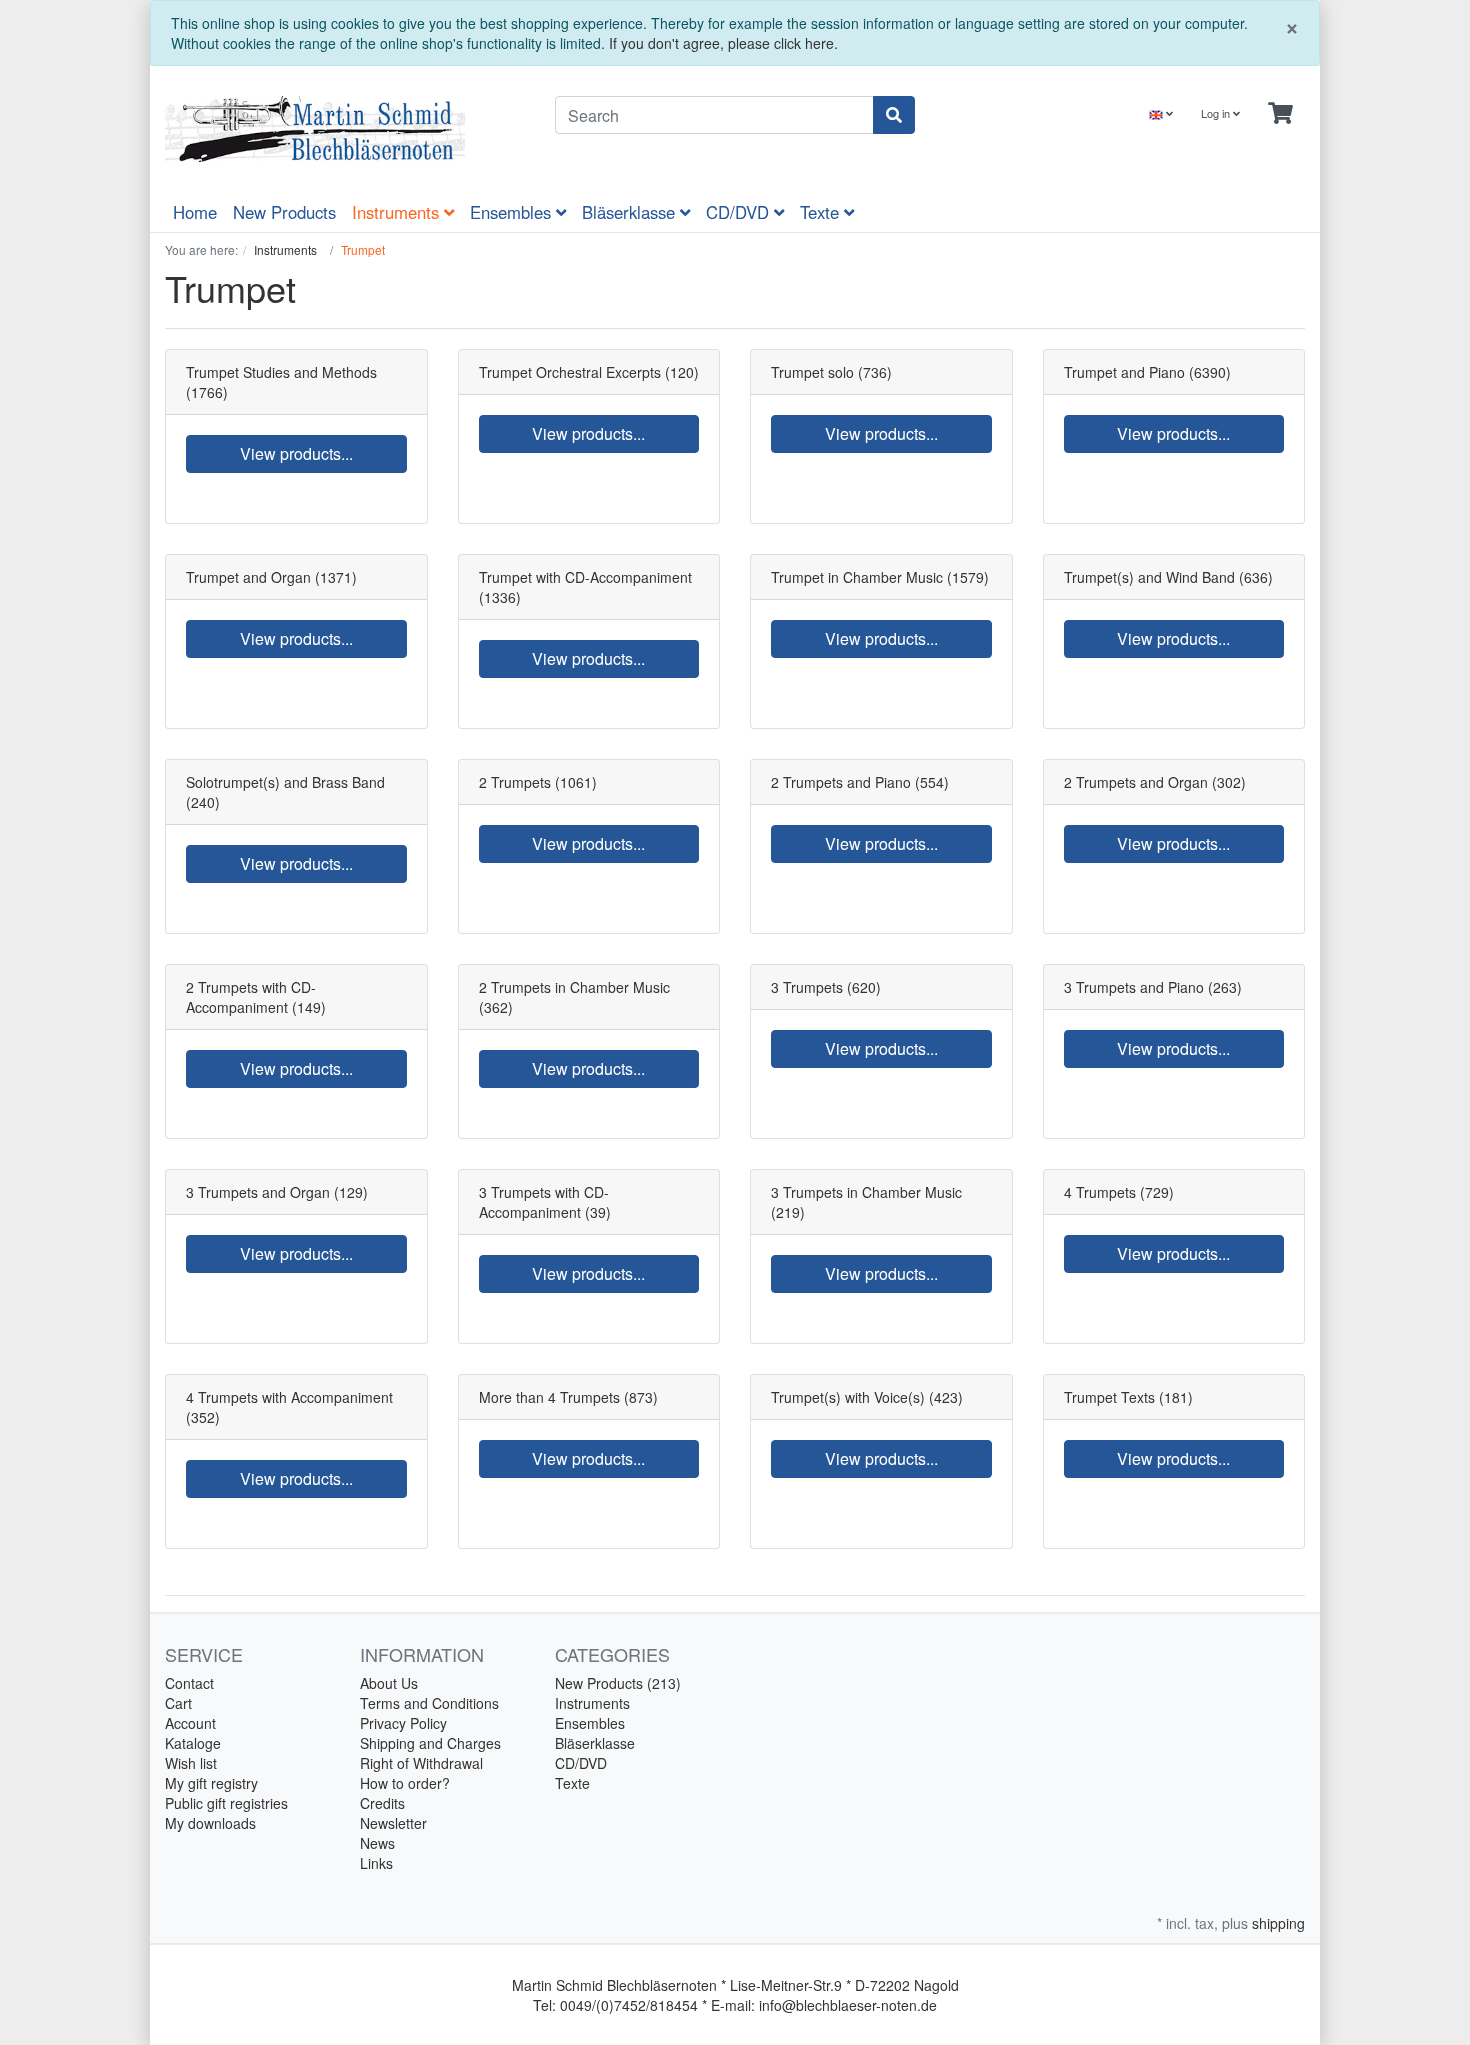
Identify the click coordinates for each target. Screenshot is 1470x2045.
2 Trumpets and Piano (841, 782)
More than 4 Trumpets (549, 1397)
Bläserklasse (631, 212)
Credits (382, 1803)
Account (190, 1723)
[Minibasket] (1280, 113)
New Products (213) (618, 1683)
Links (376, 1863)
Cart (178, 1703)
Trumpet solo (812, 372)
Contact (189, 1683)
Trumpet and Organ (248, 577)
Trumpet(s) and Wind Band (1149, 577)
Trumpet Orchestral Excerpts (570, 372)
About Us (389, 1683)
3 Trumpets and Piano (1134, 987)
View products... (296, 453)
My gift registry (211, 1783)
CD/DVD (740, 212)
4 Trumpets (1100, 1192)
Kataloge (193, 1743)
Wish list (191, 1763)
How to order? (405, 1783)
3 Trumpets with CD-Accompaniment (544, 1202)
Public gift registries (226, 1803)
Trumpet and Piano (1124, 372)
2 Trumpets (515, 782)
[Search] (894, 115)
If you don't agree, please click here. (723, 43)
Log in (1217, 113)
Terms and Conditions (429, 1703)
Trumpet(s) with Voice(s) (848, 1397)
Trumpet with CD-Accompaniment (585, 577)
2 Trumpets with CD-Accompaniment (251, 997)
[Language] (1161, 113)
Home (195, 212)
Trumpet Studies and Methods (281, 372)
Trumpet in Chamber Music (857, 577)
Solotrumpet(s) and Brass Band (285, 782)
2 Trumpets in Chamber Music (574, 987)
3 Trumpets (807, 987)
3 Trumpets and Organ (258, 1192)
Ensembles (513, 212)
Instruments (398, 212)
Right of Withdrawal (421, 1763)
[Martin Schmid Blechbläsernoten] (345, 129)
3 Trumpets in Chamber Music (866, 1192)
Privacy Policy (403, 1723)
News (377, 1843)
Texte (822, 212)
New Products (284, 212)
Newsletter (393, 1823)
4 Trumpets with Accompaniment (289, 1397)
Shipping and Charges (430, 1743)
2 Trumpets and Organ (1136, 782)
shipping (1278, 1923)
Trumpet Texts (1109, 1397)
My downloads (210, 1823)
